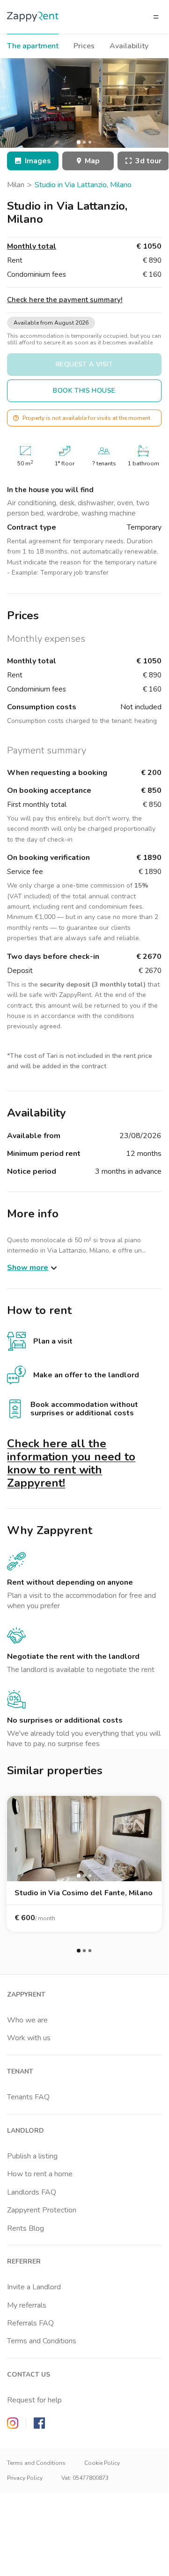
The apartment (33, 46)
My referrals (27, 2305)
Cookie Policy (102, 2463)
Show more (28, 1268)
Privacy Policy (25, 2478)
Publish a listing (32, 2156)
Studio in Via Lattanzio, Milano (83, 185)
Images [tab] (38, 161)
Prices (84, 46)
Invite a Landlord (34, 2287)
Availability (129, 46)
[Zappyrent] (33, 17)
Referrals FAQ (30, 2323)
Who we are (27, 2020)
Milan (16, 185)
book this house (84, 391)
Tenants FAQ (28, 2097)
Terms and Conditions (42, 2341)
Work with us (29, 2038)
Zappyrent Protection (42, 2210)
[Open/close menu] (156, 17)
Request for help (34, 2400)
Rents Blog (26, 2228)
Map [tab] (92, 161)
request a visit (84, 364)
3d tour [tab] (148, 161)
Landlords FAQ (32, 2192)
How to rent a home (40, 2174)
